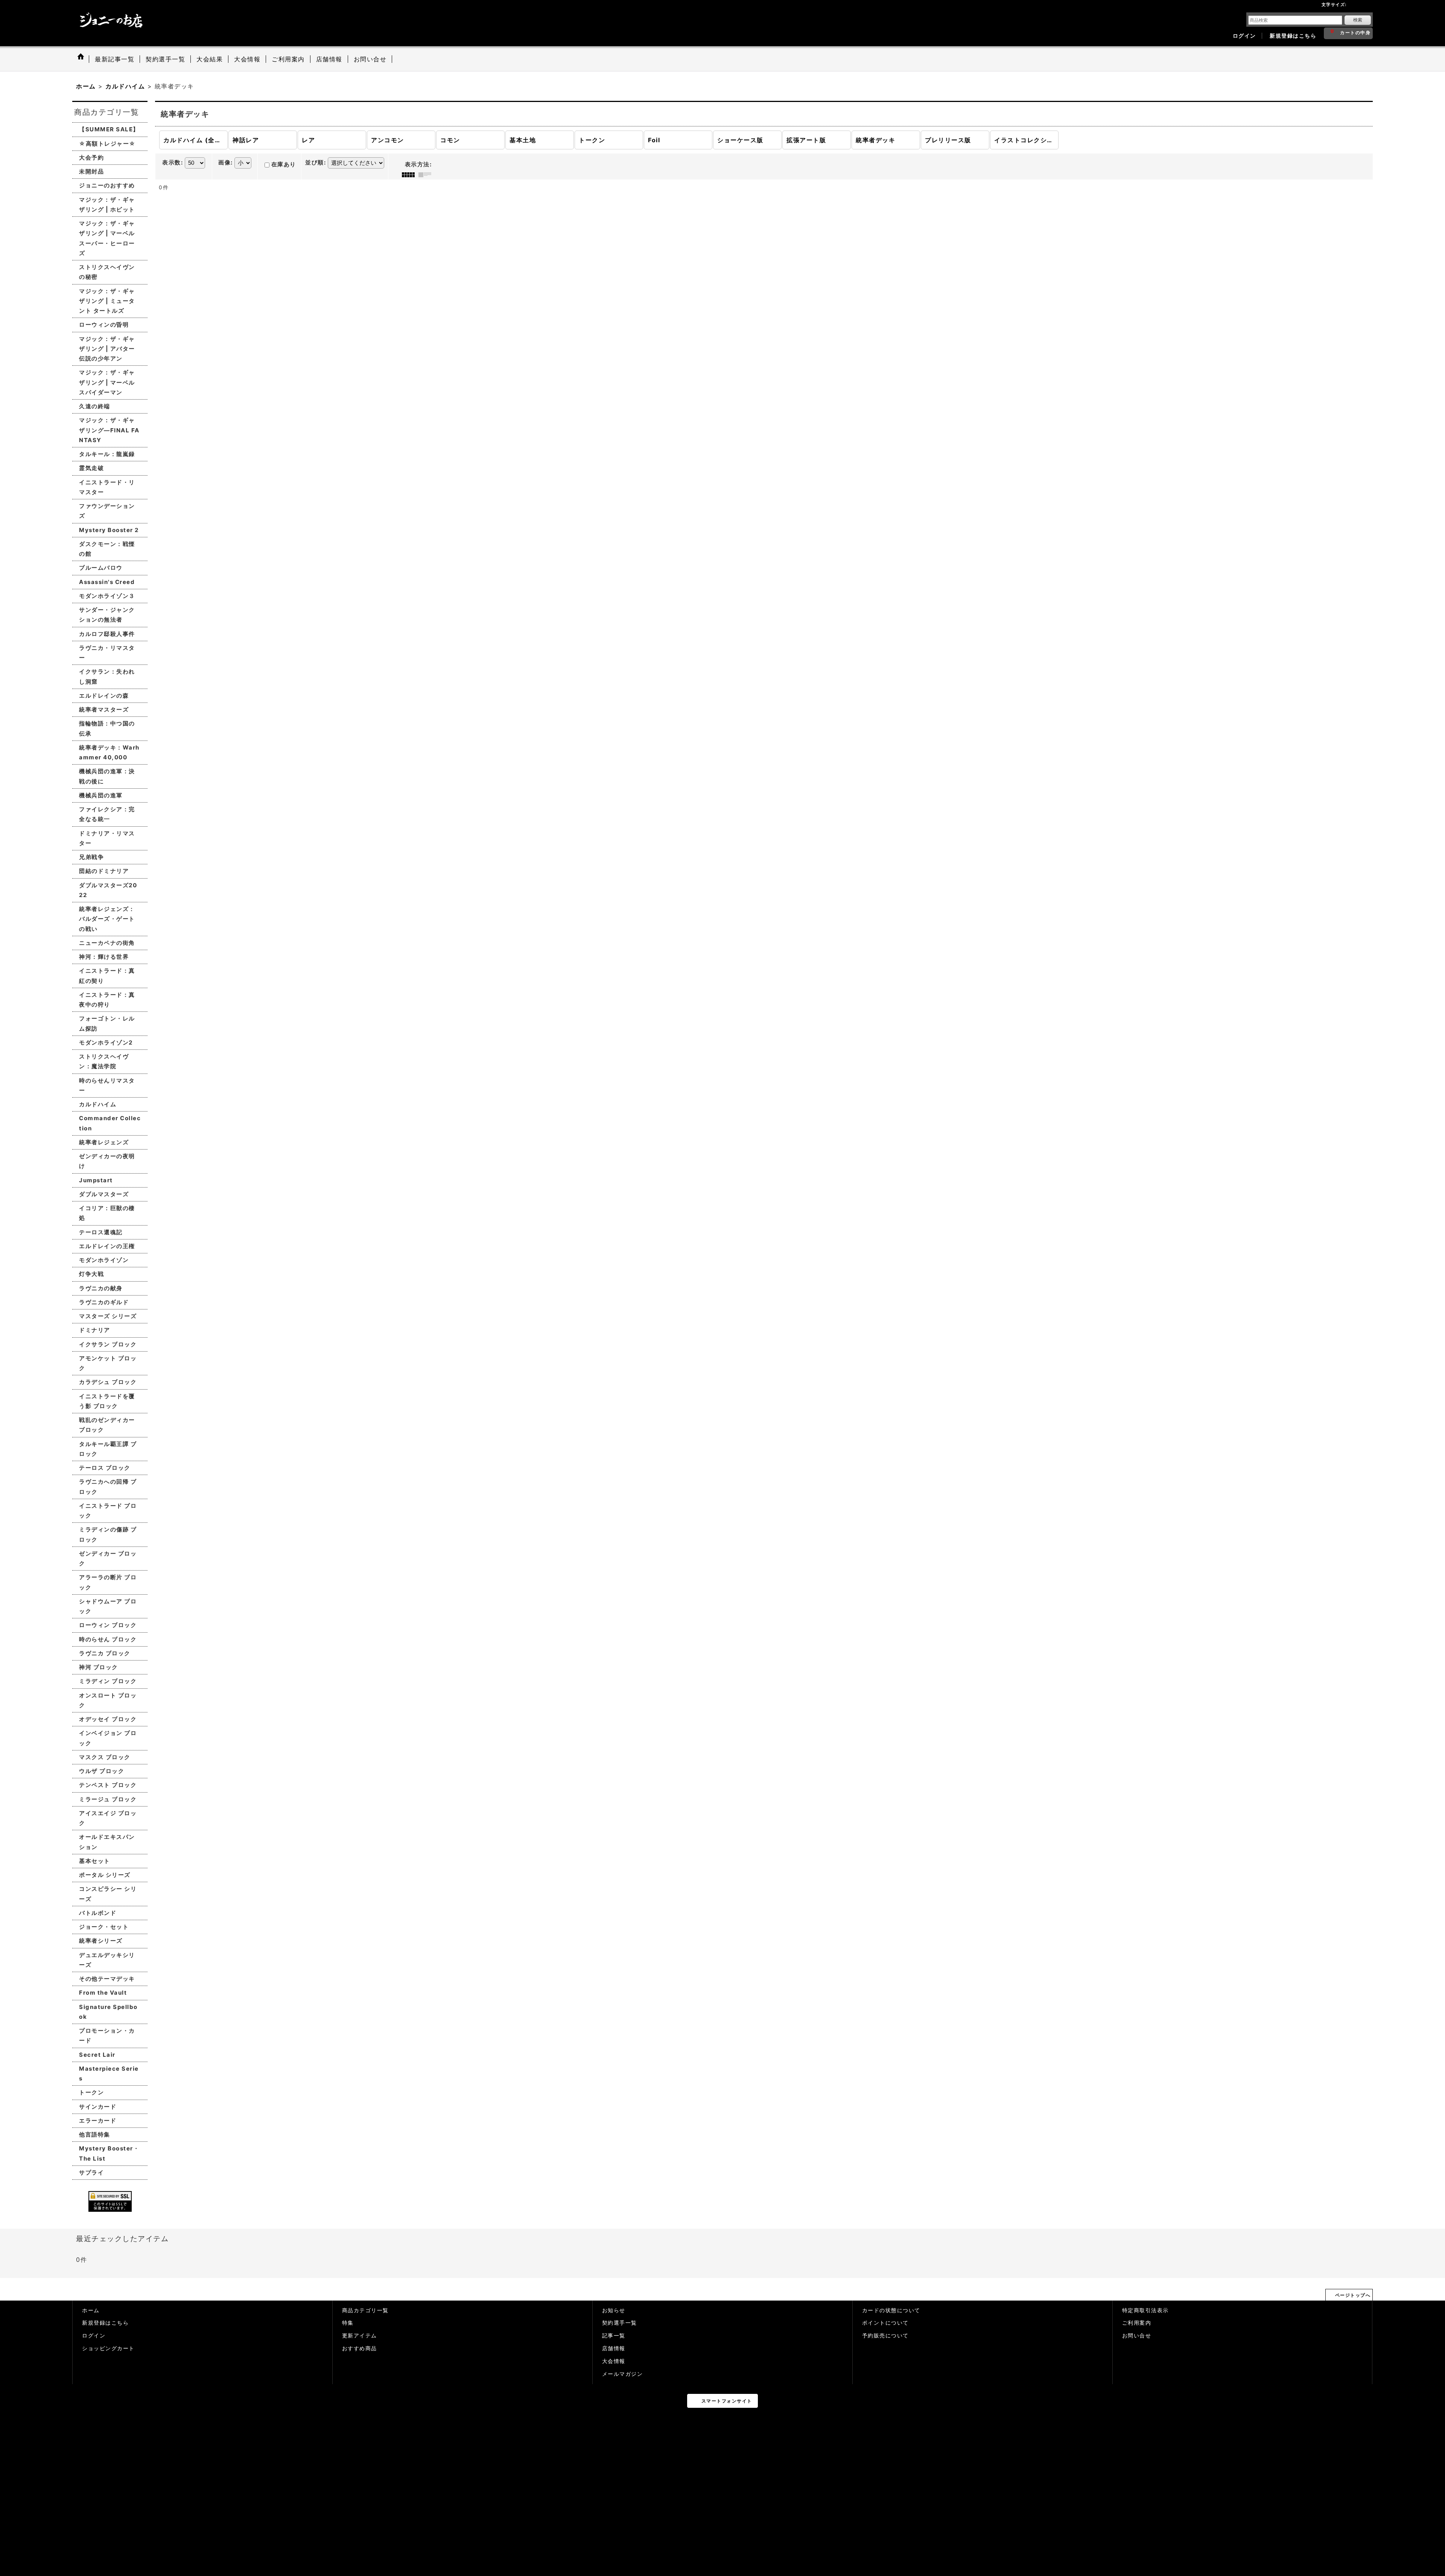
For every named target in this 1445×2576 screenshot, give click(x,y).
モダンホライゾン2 (106, 1042)
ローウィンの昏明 (104, 325)
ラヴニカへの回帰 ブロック (108, 1486)
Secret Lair (97, 2055)
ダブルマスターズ (104, 1194)
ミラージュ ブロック (108, 1799)
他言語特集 (95, 2134)
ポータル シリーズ (105, 1875)
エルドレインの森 (104, 696)
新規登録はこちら (1293, 36)
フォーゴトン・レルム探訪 (107, 1023)
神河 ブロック (99, 1667)
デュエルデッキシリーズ (107, 1960)
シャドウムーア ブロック (108, 1606)
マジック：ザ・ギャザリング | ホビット (107, 205)
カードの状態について (891, 2310)
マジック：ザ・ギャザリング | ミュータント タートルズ (107, 301)
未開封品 (91, 171)
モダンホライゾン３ (107, 596)
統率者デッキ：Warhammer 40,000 (109, 752)
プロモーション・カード (107, 2035)
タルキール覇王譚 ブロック (108, 1449)
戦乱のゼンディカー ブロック (107, 1425)
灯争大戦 (91, 1274)
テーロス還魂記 (101, 1232)
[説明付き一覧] (427, 175)
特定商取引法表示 (1145, 2310)
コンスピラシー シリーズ (108, 1894)
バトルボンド (98, 1913)
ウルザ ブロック (102, 1771)
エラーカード (98, 2121)
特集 (348, 2323)
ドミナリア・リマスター (107, 838)
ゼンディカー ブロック (108, 1558)
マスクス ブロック (105, 1757)
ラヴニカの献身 (101, 1288)
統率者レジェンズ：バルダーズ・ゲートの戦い (107, 919)
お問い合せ (1137, 2336)
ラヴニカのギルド (104, 1302)
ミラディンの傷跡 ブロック (108, 1534)
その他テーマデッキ (107, 1979)
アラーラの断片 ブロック (108, 1582)
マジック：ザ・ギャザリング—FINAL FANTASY (109, 430)
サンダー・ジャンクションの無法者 (107, 615)
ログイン (1244, 36)
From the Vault (103, 1993)
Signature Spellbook (108, 2012)
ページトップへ (1353, 2295)
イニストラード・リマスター (107, 487)
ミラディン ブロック (108, 1681)
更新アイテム (360, 2336)
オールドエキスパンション (107, 1842)
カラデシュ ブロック (108, 1382)
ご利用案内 (1137, 2323)
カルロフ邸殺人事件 (107, 634)
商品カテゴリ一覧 (365, 2310)
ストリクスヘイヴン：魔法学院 (104, 1061)
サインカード (98, 2107)
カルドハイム (98, 1104)
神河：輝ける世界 (104, 957)
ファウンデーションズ (107, 511)
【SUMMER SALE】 (109, 129)
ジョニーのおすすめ (107, 185)
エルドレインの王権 (107, 1246)
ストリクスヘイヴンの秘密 (107, 272)
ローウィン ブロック (108, 1625)
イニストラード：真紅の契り (107, 976)
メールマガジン (623, 2374)
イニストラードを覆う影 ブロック (107, 1401)
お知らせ (614, 2310)
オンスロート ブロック (108, 1700)
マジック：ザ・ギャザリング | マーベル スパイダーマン (107, 382)
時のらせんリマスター (107, 1085)
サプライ (91, 2172)
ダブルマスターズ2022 (108, 890)
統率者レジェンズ (104, 1142)
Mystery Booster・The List (109, 2153)
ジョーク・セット (104, 1927)
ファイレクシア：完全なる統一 (107, 814)
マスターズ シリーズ (108, 1316)
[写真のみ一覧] (410, 175)
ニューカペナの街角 (107, 943)
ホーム (91, 2310)
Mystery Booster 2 (109, 530)
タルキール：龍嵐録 (107, 454)
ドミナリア (95, 1330)
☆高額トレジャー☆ (107, 144)
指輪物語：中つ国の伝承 (107, 728)
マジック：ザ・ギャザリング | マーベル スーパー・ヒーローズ (107, 238)
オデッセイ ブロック (108, 1719)
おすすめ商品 (360, 2348)
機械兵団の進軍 (101, 795)
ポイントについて (885, 2323)
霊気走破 (91, 468)
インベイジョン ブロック (108, 1738)
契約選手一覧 (620, 2323)
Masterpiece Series (109, 2073)
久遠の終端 (95, 406)
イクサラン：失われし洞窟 (107, 676)
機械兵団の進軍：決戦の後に (107, 776)
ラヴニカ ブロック (105, 1653)
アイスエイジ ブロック (108, 1818)
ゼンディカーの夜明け (107, 1161)
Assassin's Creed (107, 582)
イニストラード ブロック (108, 1511)
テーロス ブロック (105, 1468)
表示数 (173, 163)
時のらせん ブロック (108, 1639)
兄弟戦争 (91, 857)
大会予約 (91, 157)
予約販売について (885, 2336)
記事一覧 (614, 2336)
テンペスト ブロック (108, 1785)
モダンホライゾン (104, 1260)
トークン (91, 2092)
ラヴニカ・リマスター (107, 653)
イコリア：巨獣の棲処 (107, 1213)
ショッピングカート (108, 2348)
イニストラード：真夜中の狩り (107, 1000)
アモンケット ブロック (108, 1363)
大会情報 (614, 2361)
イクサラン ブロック (108, 1344)
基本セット (95, 1861)
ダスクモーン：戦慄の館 (107, 549)
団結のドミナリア (104, 871)
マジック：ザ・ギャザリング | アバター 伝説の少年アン (107, 349)
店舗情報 (614, 2348)
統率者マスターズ (104, 709)
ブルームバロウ (101, 568)
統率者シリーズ (101, 1941)
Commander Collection (110, 1123)
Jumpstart (96, 1180)
